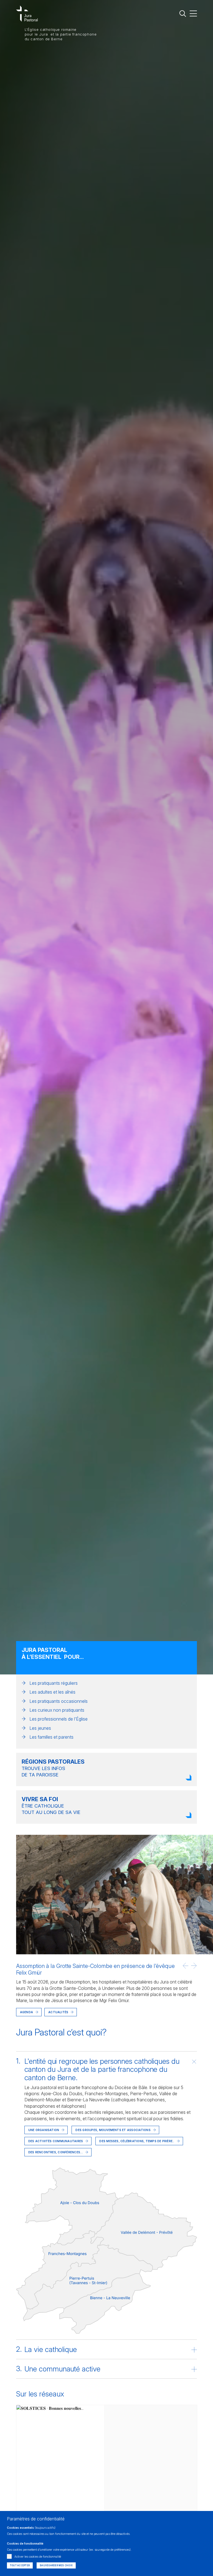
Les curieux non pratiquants (57, 1710)
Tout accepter (20, 2565)
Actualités (58, 2012)
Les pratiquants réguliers (54, 1683)
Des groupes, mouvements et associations (113, 2130)
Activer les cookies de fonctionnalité (38, 2557)
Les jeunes (40, 1728)
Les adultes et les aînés (52, 1692)
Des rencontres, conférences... (56, 2152)
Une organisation (44, 2130)
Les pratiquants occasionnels (59, 1701)
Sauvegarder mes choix (56, 2565)
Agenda (26, 2012)
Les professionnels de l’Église (59, 1719)
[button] (186, 1966)
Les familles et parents (51, 1737)
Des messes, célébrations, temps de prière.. (137, 2141)
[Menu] (193, 13)
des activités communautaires (56, 2141)
